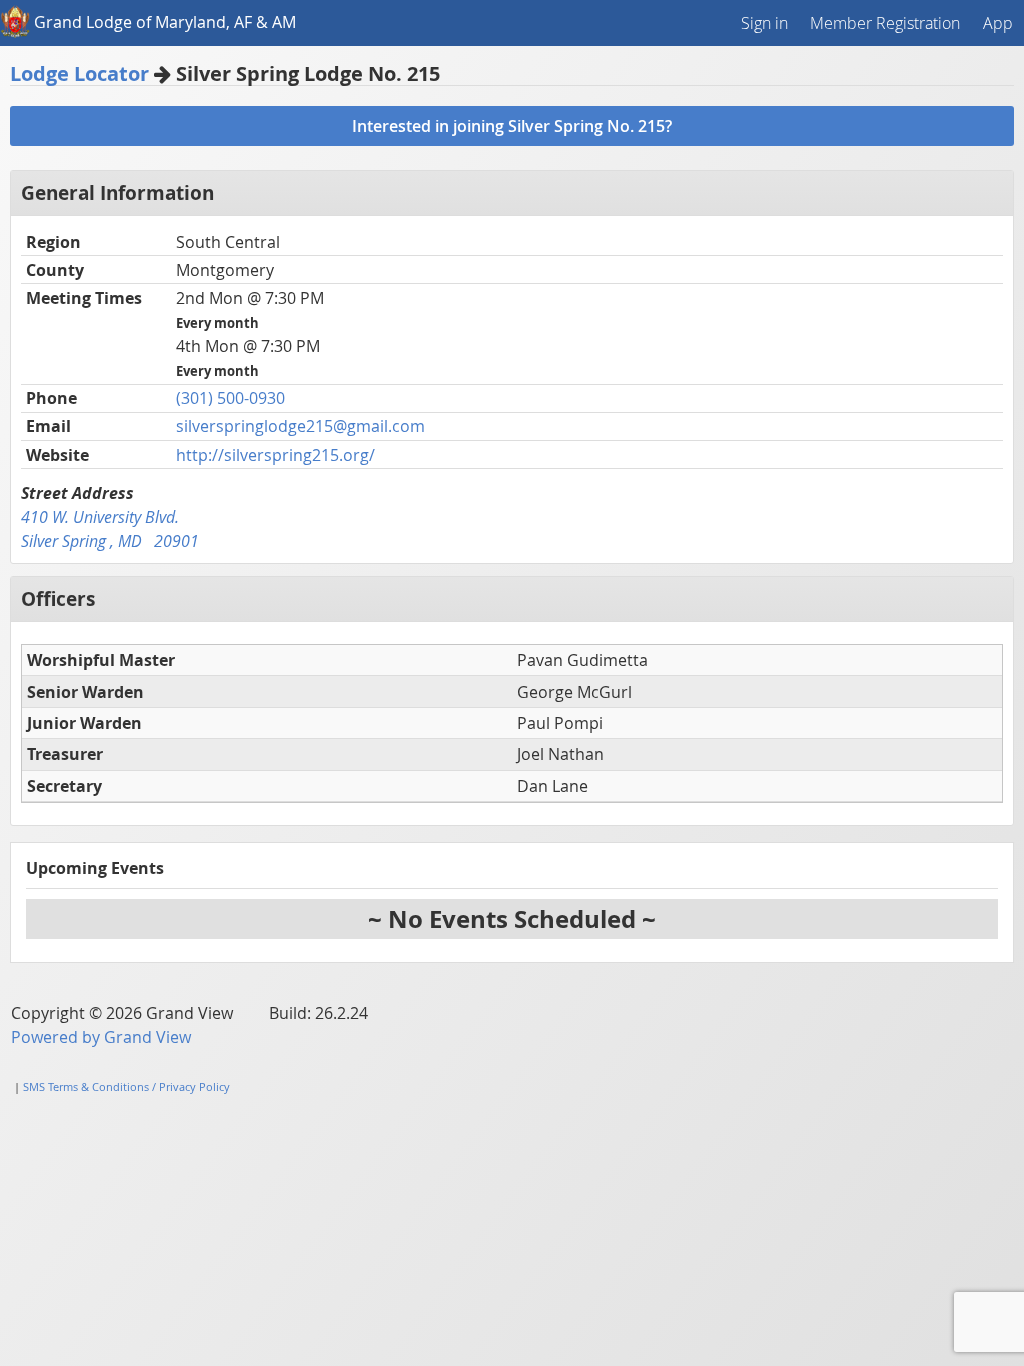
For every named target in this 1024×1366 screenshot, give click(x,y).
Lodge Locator (79, 73)
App (998, 23)
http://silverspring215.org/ (275, 455)
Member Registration (885, 23)
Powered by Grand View (101, 1037)
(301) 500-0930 (230, 398)
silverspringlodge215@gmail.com (300, 426)
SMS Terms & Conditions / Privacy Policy (126, 1086)
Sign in (764, 23)
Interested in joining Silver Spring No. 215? (512, 126)
